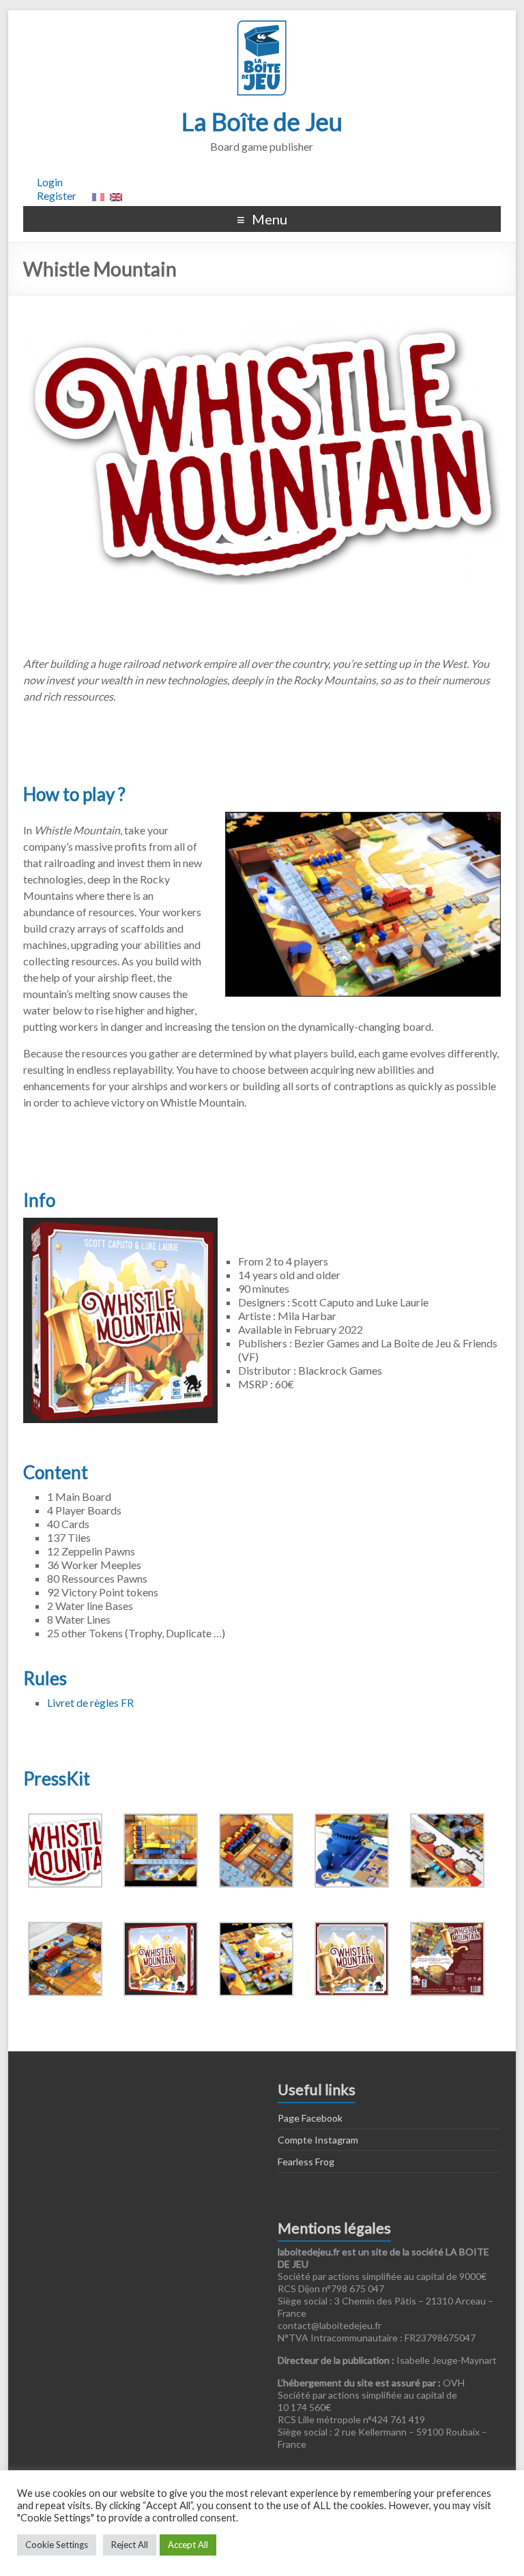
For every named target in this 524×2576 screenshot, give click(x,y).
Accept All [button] (188, 2545)
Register (57, 195)
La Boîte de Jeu (262, 121)
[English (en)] (116, 195)
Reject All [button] (130, 2545)
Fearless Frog (306, 2162)
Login (50, 182)
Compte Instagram (318, 2140)
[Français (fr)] (98, 195)
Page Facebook (310, 2118)
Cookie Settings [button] (57, 2545)
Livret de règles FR (90, 1702)
